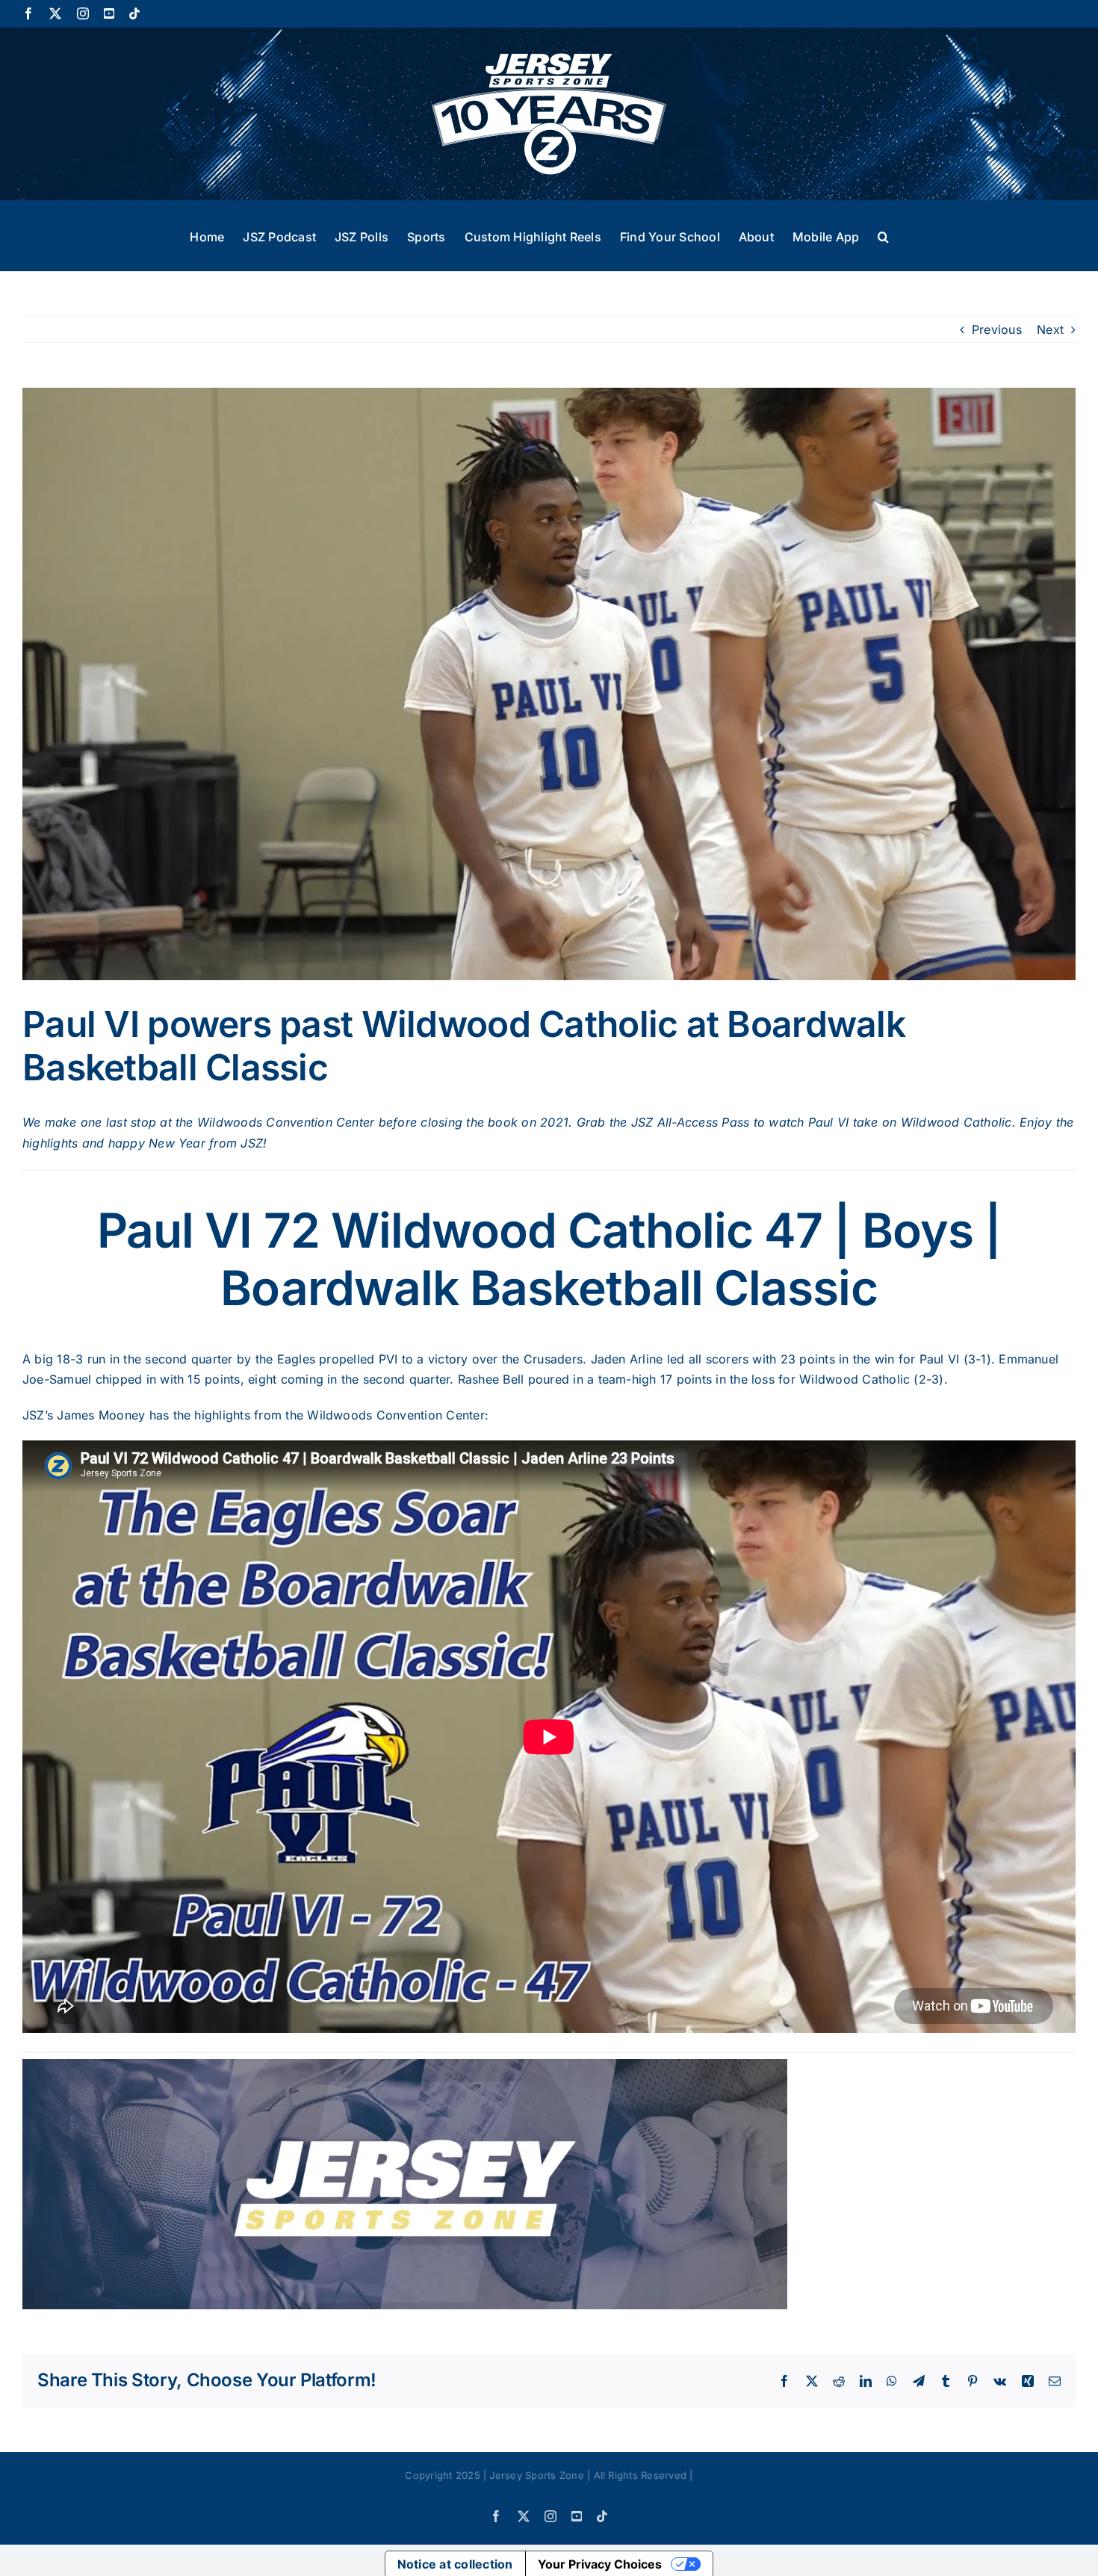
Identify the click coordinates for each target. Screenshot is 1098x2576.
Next (1050, 329)
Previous (997, 329)
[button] (883, 235)
